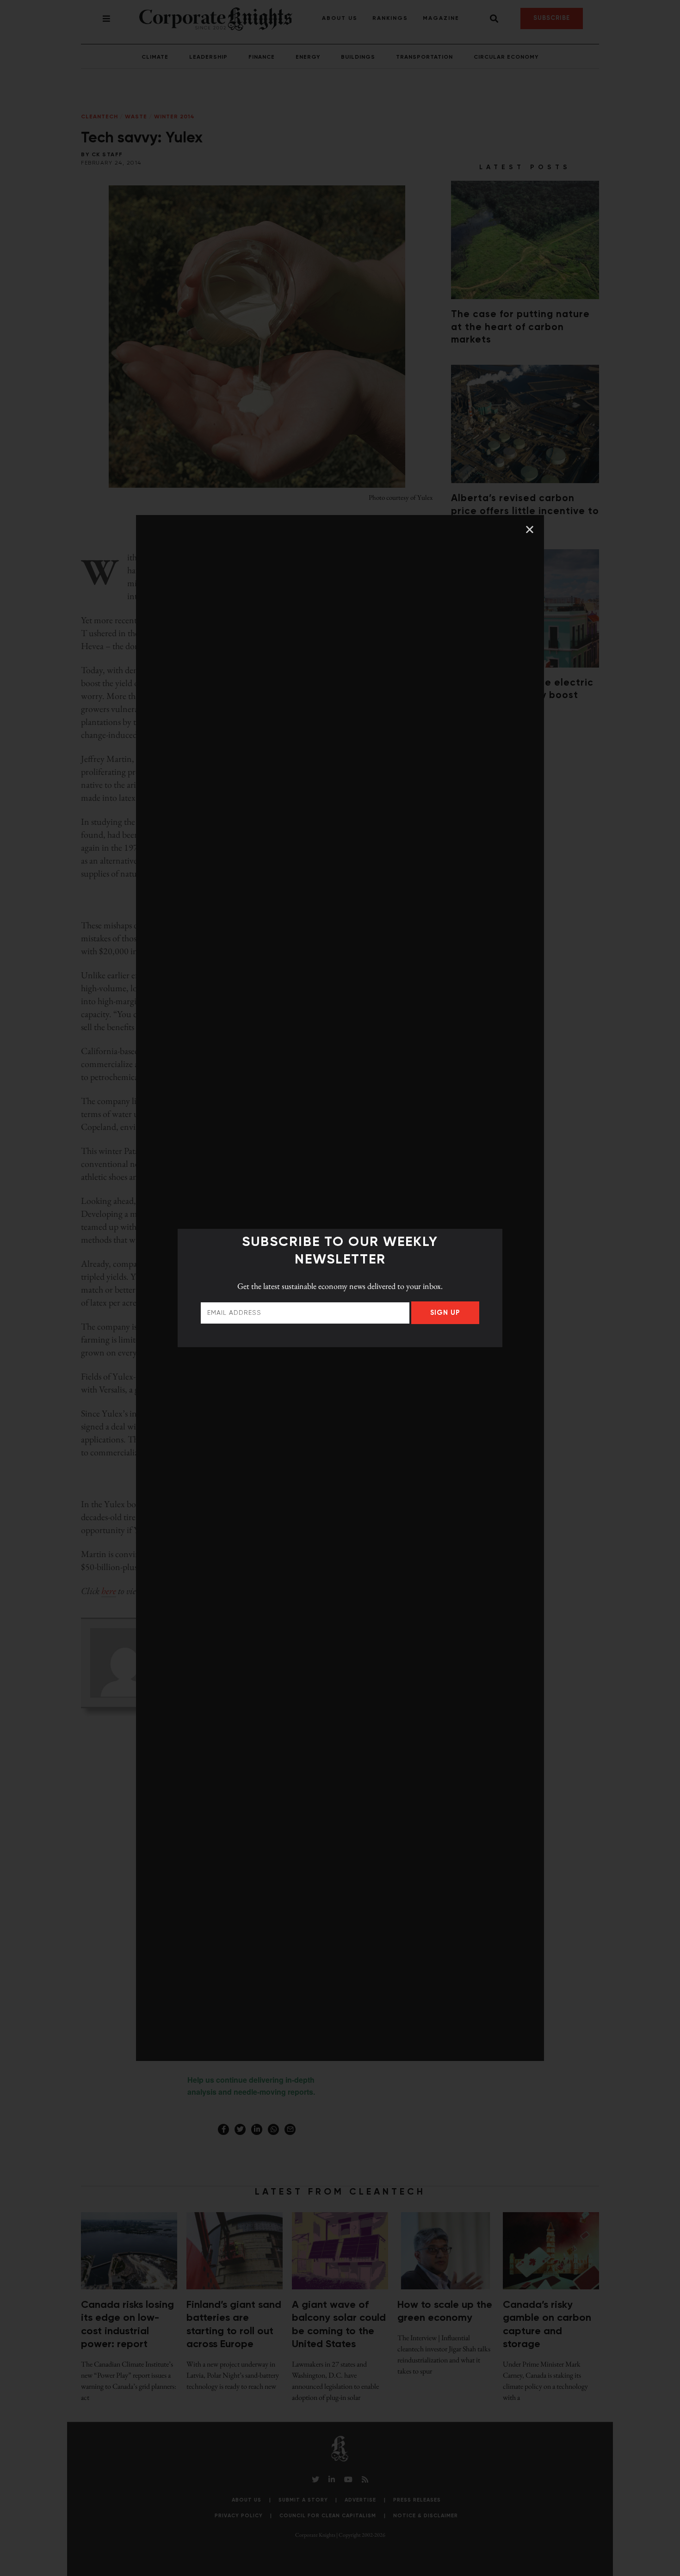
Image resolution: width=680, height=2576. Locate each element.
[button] (530, 529)
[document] (340, 1288)
